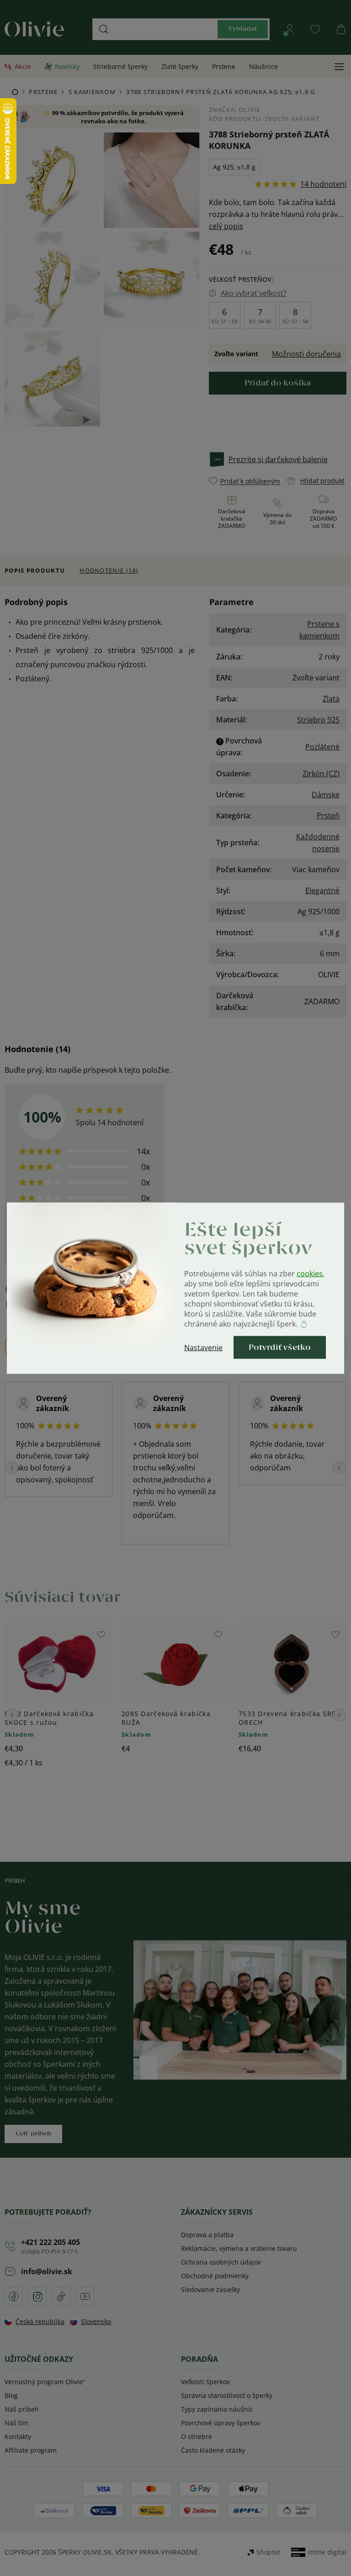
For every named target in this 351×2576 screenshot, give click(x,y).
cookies (310, 1273)
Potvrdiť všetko (280, 1347)
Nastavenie (203, 1347)
